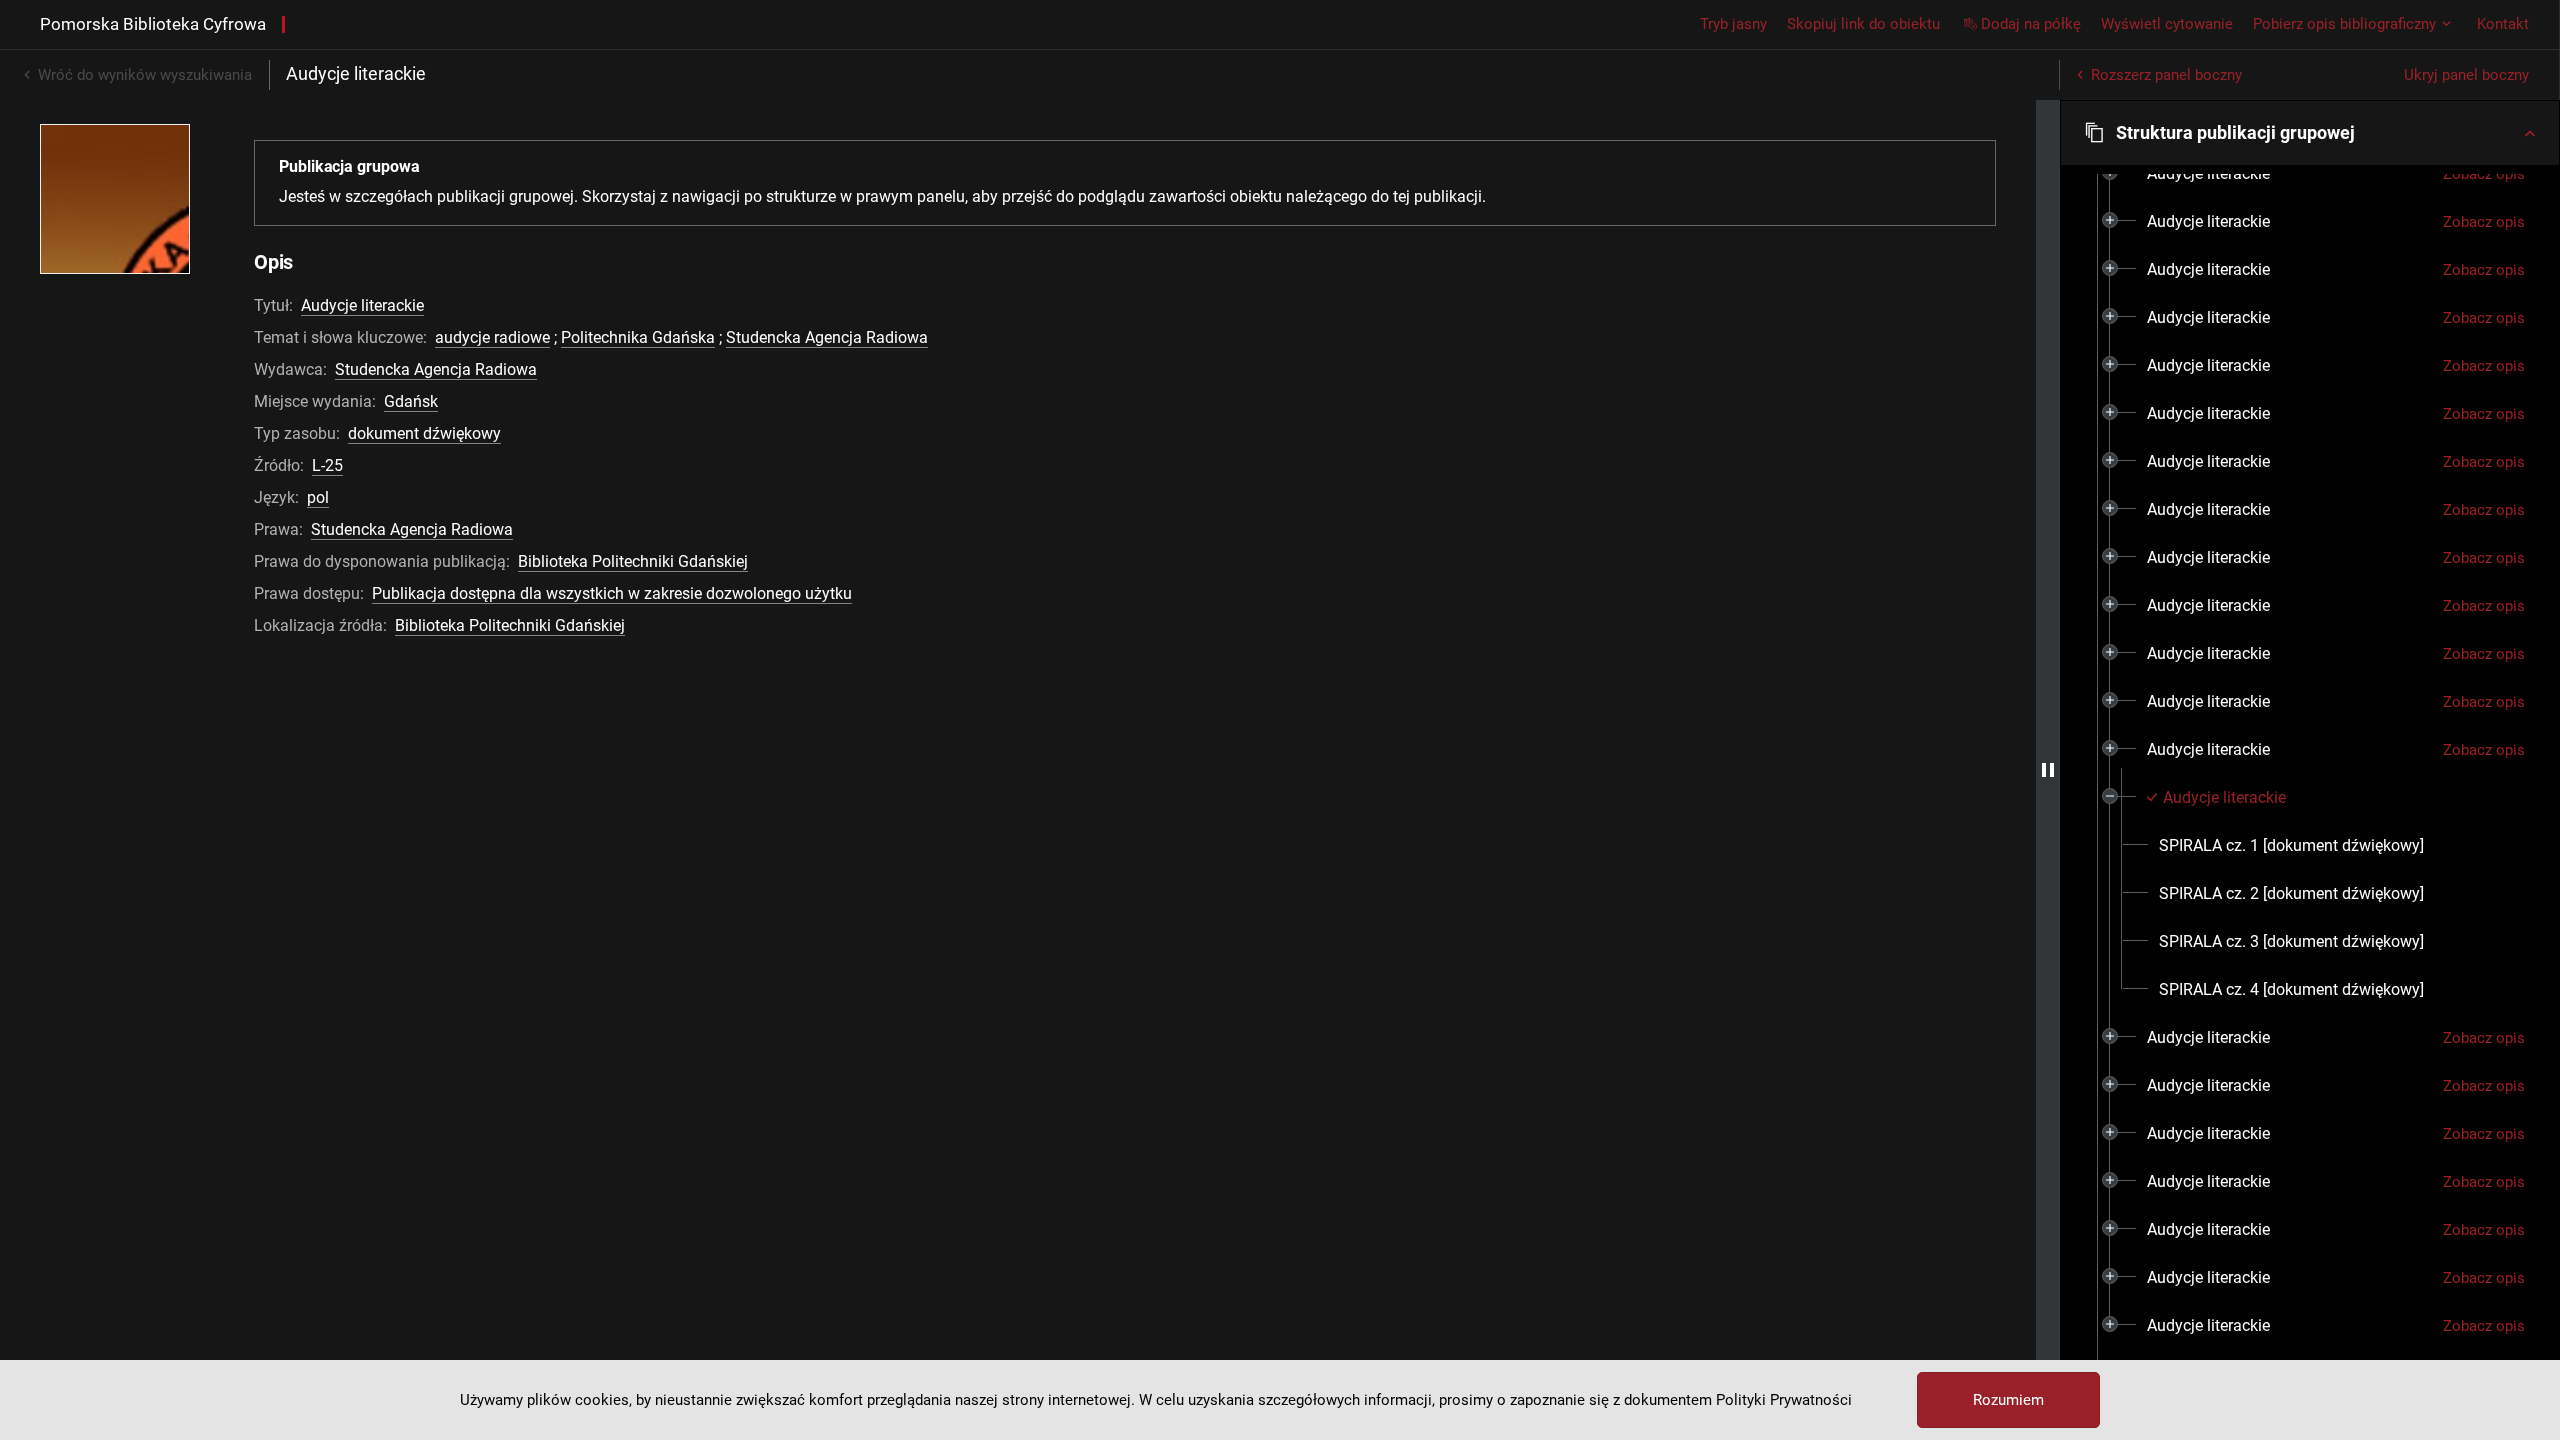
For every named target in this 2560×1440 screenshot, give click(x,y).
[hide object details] (2048, 770)
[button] (2310, 133)
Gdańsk (411, 401)
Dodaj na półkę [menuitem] (2031, 24)
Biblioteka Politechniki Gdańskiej (633, 561)
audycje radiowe (492, 337)
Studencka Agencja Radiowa (827, 337)
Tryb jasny (1733, 24)
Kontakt (2503, 24)
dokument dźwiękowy (424, 433)
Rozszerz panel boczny (2166, 75)
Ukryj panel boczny (2466, 75)
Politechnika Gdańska (638, 337)
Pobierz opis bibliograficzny (2344, 24)
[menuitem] (2208, 174)
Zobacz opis (2484, 174)
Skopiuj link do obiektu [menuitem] (1863, 24)
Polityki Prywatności (1784, 1400)
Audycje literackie (362, 305)
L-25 (327, 465)
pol (318, 497)
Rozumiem (2008, 1400)
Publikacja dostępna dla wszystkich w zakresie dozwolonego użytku (612, 593)
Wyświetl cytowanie (2167, 24)
